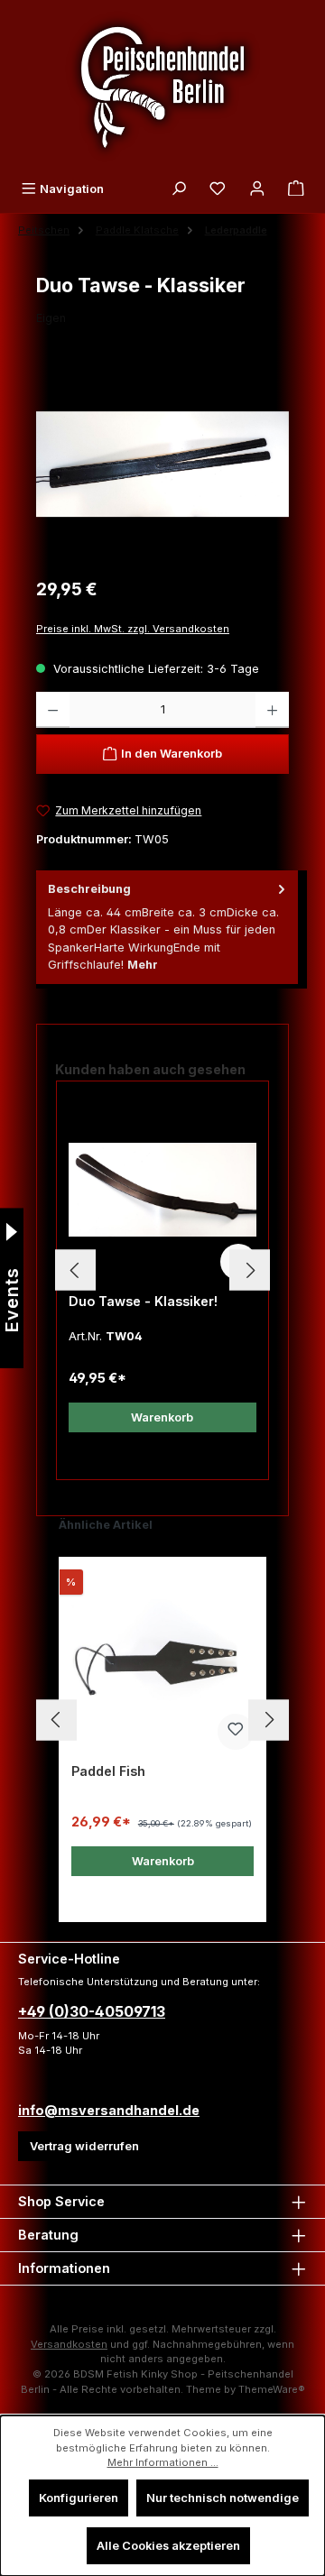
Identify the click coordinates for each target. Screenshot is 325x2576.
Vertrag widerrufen (84, 2146)
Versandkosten (69, 2344)
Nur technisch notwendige (223, 2498)
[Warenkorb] (296, 189)
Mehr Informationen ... (163, 2462)
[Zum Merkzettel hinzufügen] (236, 1732)
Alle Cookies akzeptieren (168, 2546)
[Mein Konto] (257, 189)
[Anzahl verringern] (53, 710)
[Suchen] (179, 189)
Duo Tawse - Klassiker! (143, 1301)
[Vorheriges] (75, 1270)
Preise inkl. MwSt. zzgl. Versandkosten (133, 629)
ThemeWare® (272, 2389)
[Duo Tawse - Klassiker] (162, 465)
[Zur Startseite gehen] (162, 87)
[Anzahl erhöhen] (272, 710)
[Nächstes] (250, 1270)
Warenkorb (162, 1417)
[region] (162, 464)
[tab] (167, 927)
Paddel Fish (108, 1771)
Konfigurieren (79, 2498)
